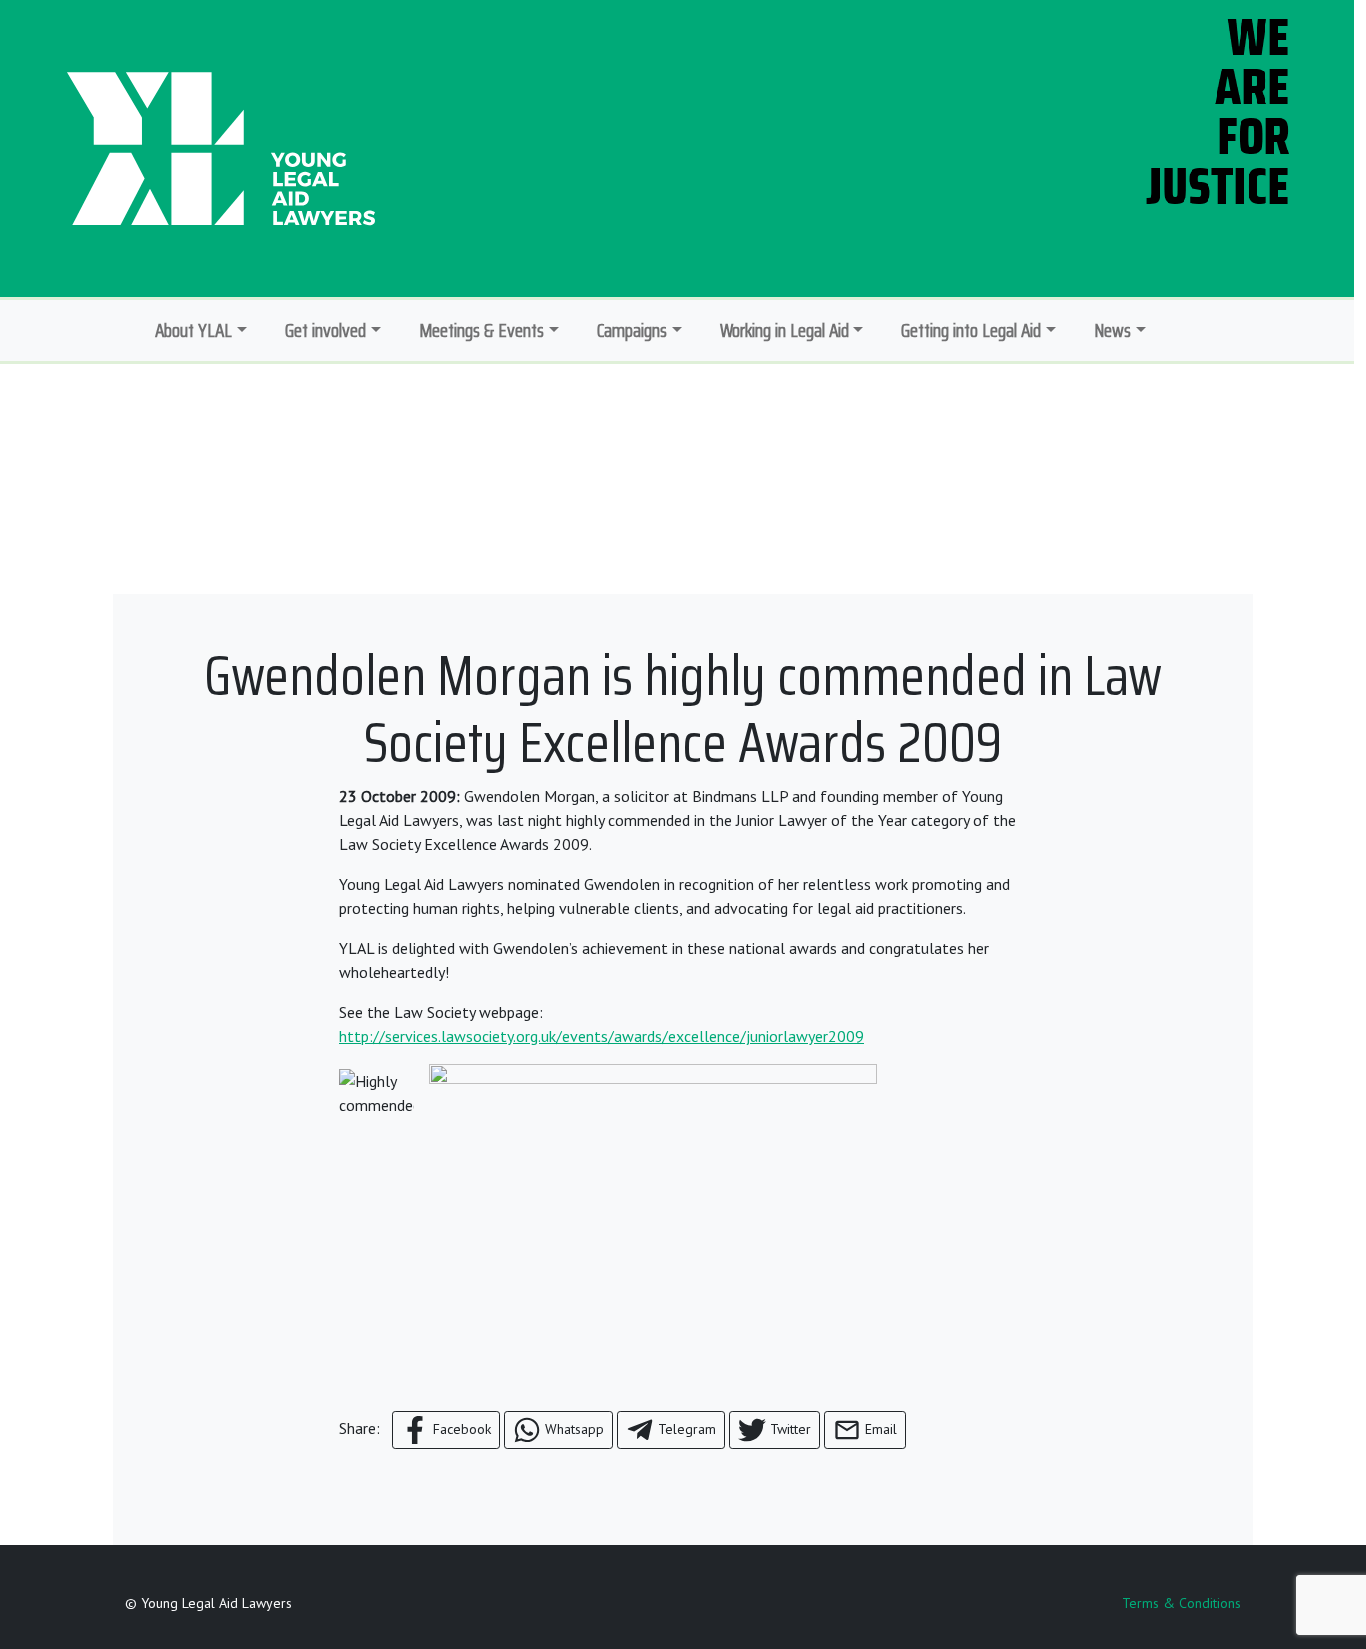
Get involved (325, 330)
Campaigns (632, 330)
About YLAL (193, 330)
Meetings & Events (481, 330)
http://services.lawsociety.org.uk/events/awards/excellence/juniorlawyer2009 (601, 1036)
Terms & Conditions (1181, 1603)
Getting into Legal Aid (971, 330)
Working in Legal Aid (784, 330)
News (1112, 330)
